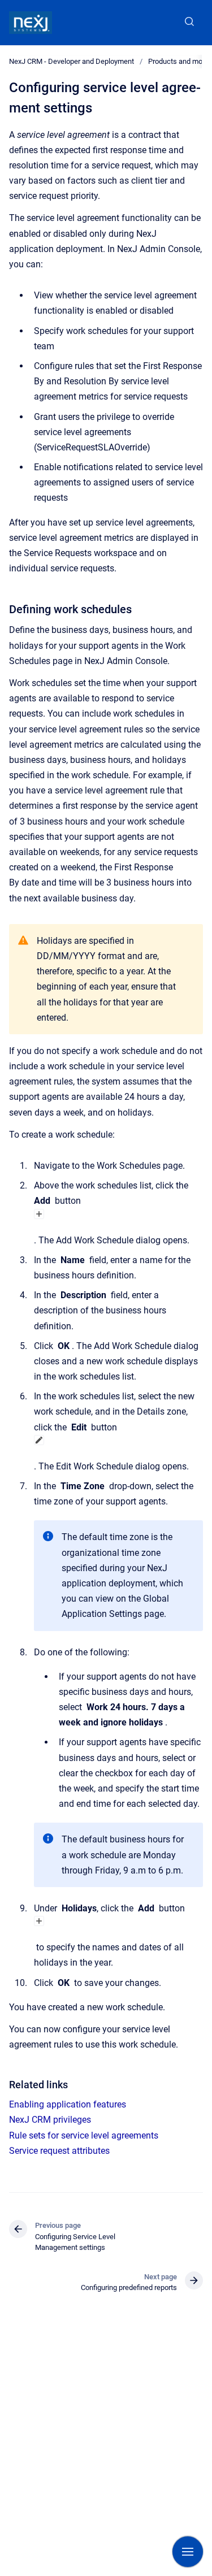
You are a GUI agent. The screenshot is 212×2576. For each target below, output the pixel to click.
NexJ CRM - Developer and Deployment (72, 61)
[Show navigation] (188, 2552)
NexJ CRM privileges (50, 2120)
